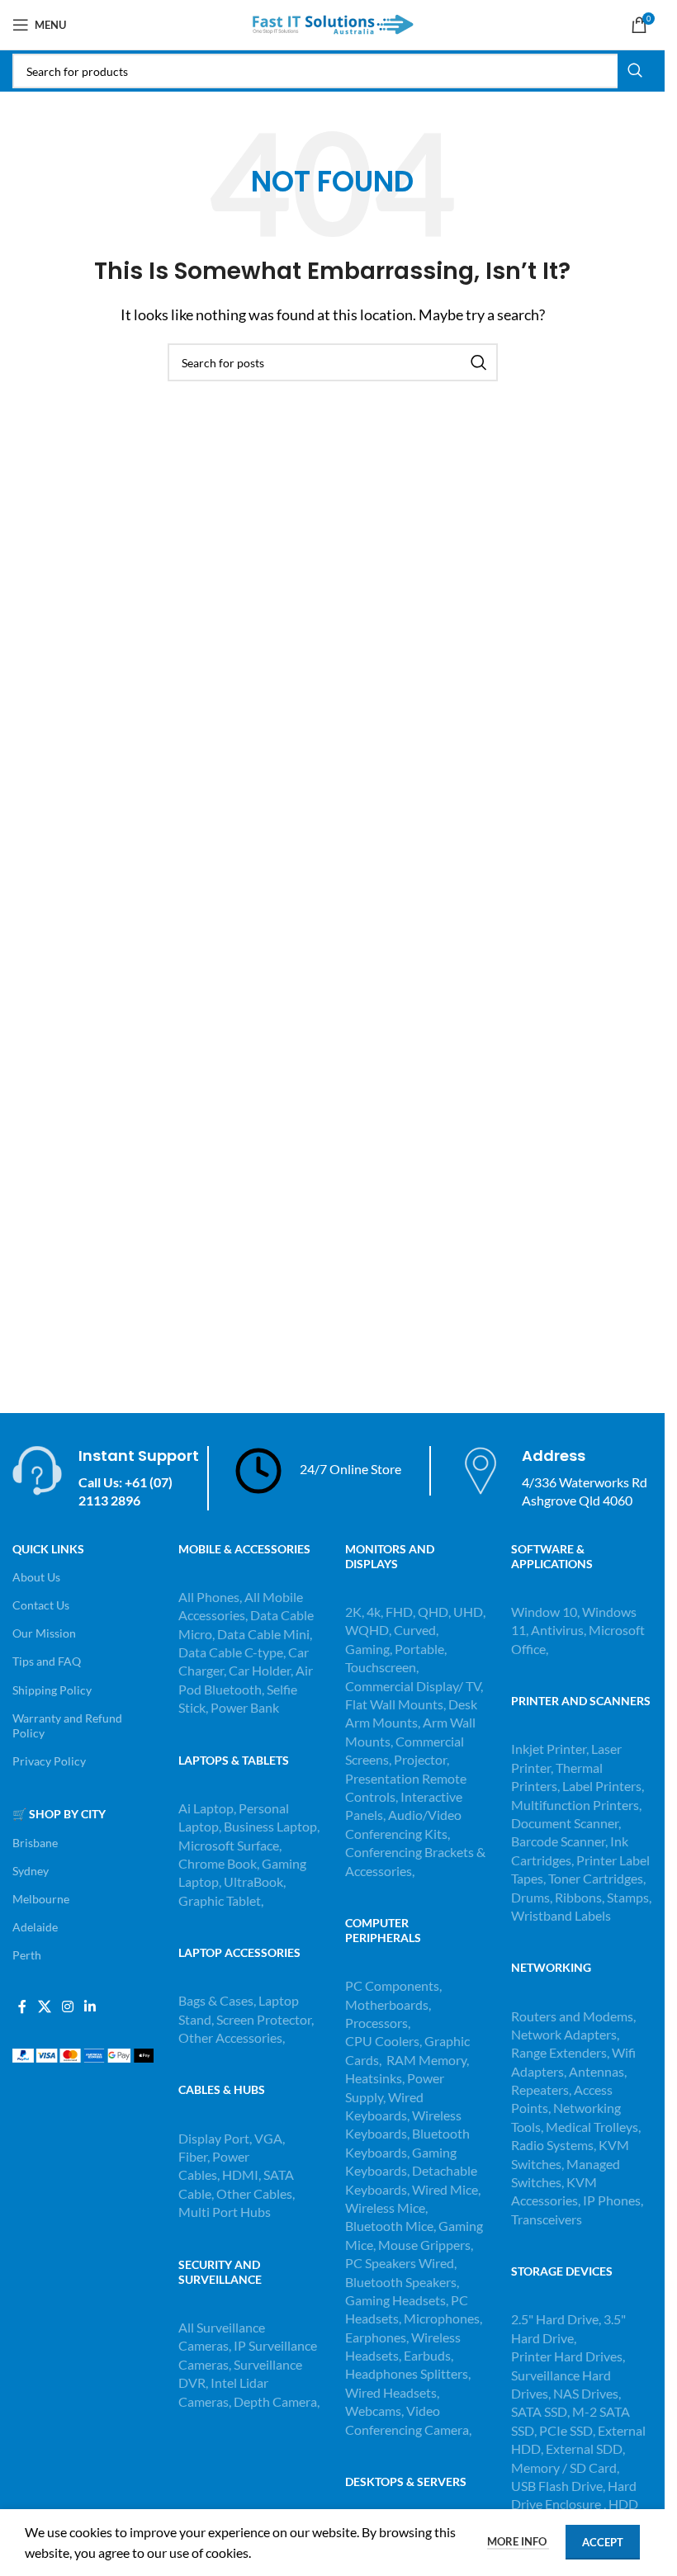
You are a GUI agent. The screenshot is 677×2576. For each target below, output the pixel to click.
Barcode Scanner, (561, 1841)
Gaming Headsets (395, 2300)
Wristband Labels (561, 1915)
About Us (36, 1577)
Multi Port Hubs (225, 2212)
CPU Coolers (382, 2041)
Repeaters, (542, 2089)
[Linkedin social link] (90, 2006)
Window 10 (544, 1612)
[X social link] (44, 2006)
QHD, (434, 1612)
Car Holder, (261, 1670)
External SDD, (585, 2448)
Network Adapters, (565, 2034)
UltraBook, (255, 1881)
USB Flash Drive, (558, 2486)
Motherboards (387, 2004)
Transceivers (547, 2219)
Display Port (214, 2138)
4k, (375, 1612)
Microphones (442, 2318)
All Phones (209, 1597)
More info (518, 2541)
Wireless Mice (385, 2207)
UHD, (469, 1612)
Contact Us (41, 1605)
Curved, (416, 1630)
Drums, (533, 1897)
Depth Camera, (277, 2401)
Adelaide (35, 1927)
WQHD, (368, 1630)
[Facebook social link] (22, 2006)
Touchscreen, (382, 1667)
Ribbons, (581, 1897)
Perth (27, 1955)
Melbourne (41, 1899)
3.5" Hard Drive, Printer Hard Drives (568, 2337)
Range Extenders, (561, 2052)
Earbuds (427, 2355)
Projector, (421, 1759)
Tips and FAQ (47, 1661)
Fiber (193, 2156)
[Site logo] (333, 23)
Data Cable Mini (263, 1634)
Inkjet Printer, (551, 1749)
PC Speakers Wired (400, 2263)
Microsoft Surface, (230, 1845)
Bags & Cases (216, 2000)
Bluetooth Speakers (401, 2282)
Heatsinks (374, 2078)
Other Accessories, (232, 2037)
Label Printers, (603, 1786)
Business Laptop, (272, 1826)
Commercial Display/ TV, (414, 1686)
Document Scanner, (566, 1823)
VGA (268, 2138)
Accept (603, 2542)
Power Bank (245, 1707)
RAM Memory (426, 2060)
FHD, (400, 1612)
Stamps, (629, 1897)
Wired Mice (445, 2189)
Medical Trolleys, (593, 2127)
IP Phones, (613, 2200)
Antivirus (557, 1630)
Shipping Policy (52, 1690)
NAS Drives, (587, 2393)
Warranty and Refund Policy (67, 1725)
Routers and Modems (572, 2016)
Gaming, (370, 1649)
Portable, (421, 1649)
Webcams (373, 2411)
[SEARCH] (635, 71)
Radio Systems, (554, 2145)
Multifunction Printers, (576, 1805)
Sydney (31, 1871)
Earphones (376, 2337)
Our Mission (44, 1633)
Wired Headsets (391, 2392)
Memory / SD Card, (565, 2467)
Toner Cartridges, (597, 1878)
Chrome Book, (219, 1863)
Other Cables (254, 2193)
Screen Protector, (265, 2019)
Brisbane (35, 1843)
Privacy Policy (49, 1761)
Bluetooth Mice (389, 2226)
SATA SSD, (542, 2411)
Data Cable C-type (231, 1652)
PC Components (392, 1985)
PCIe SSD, (568, 2430)
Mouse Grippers (424, 2245)
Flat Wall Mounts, (395, 1704)
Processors (376, 2023)
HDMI (240, 2174)
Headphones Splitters (407, 2373)
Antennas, (598, 2071)
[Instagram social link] (67, 2006)
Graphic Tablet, (221, 1900)
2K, (355, 1612)
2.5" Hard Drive (555, 2319)
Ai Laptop (206, 1808)
